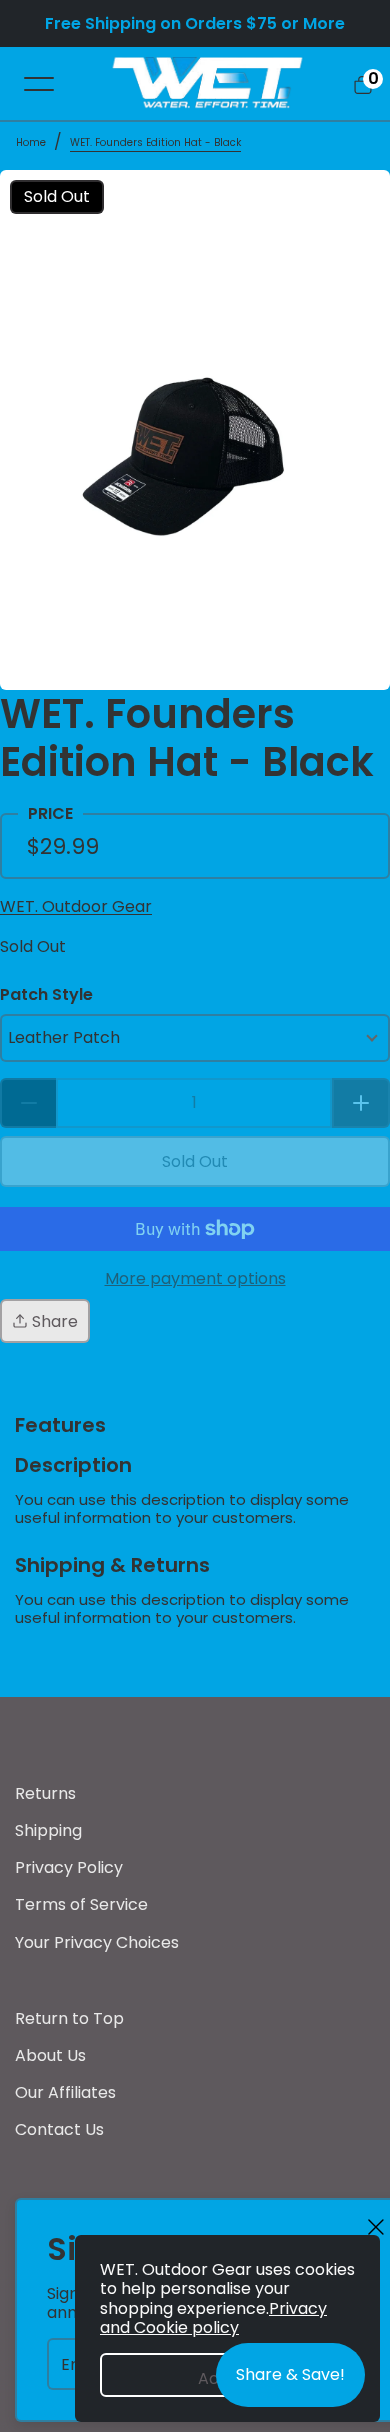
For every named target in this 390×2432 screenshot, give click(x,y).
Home (31, 142)
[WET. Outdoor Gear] (207, 83)
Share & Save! (290, 2374)
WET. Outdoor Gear (76, 906)
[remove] (28, 1103)
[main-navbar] (39, 83)
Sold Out (33, 946)
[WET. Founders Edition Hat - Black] (195, 430)
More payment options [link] (195, 1278)
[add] (361, 1103)
